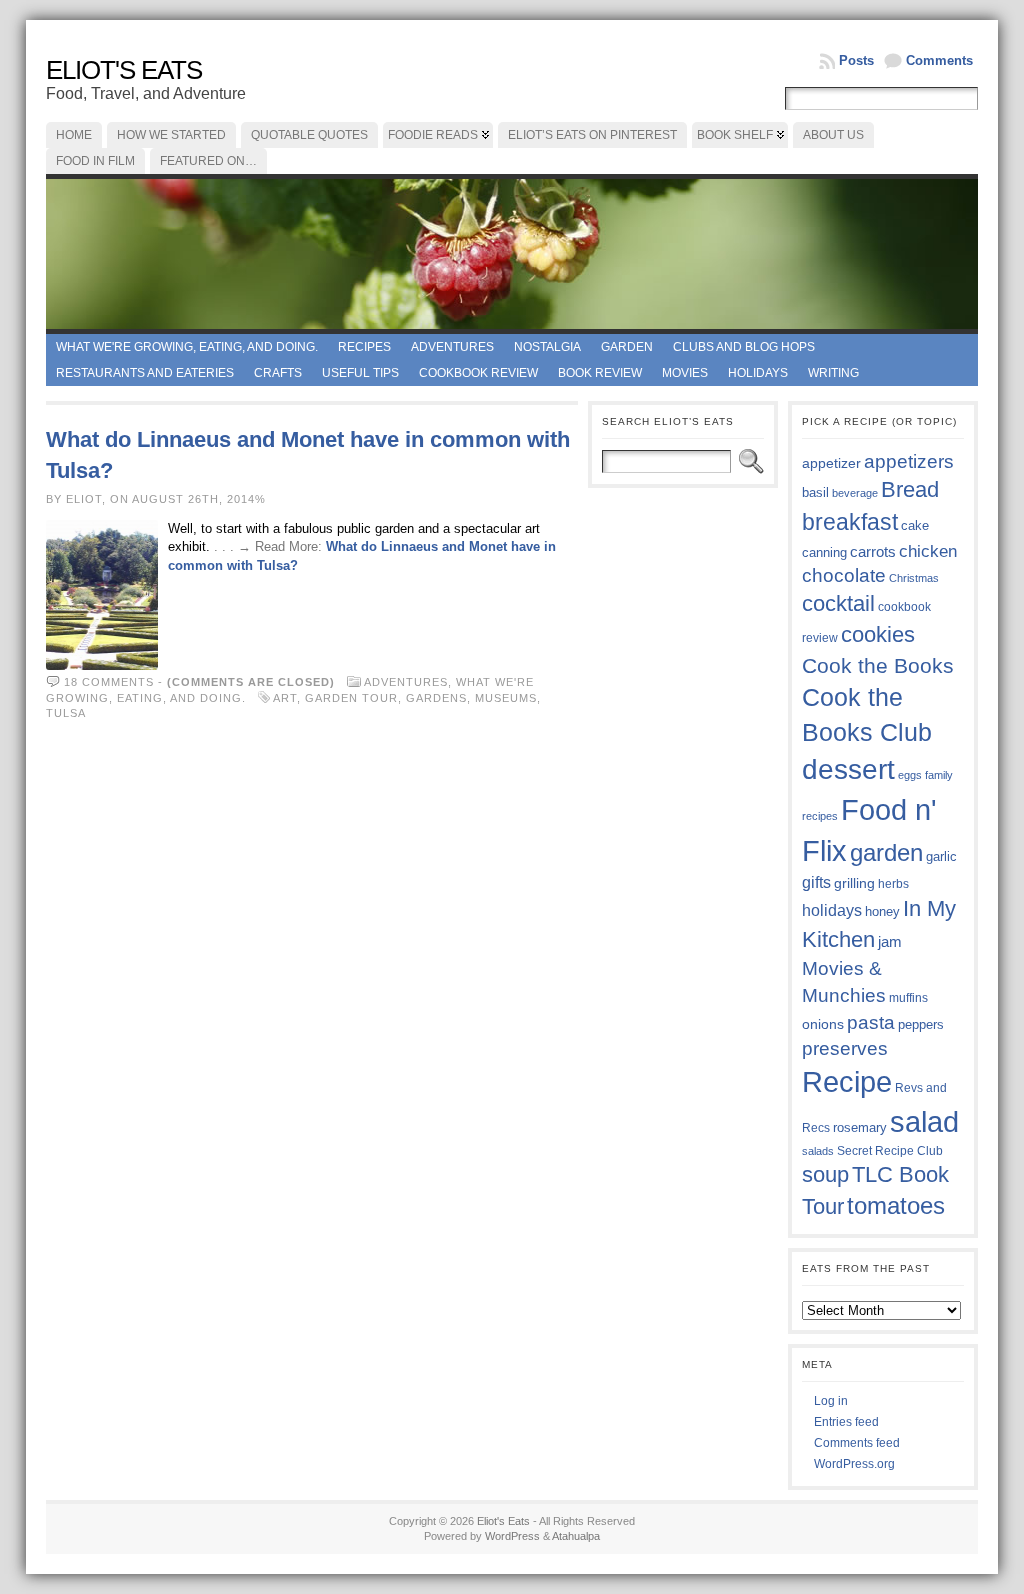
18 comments (109, 682)
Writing (833, 373)
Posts (856, 60)
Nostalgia (547, 347)
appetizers (909, 461)
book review (600, 373)
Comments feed (857, 1443)
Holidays (758, 373)
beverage (855, 493)
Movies (685, 373)
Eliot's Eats (124, 70)
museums (506, 698)
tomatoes (896, 1206)
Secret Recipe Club (890, 1151)
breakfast (850, 522)
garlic (941, 857)
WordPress (512, 1536)
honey (882, 911)
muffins (908, 997)
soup (825, 1174)
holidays (832, 910)
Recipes (364, 347)
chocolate (844, 575)
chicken (928, 551)
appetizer (831, 463)
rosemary (860, 1127)
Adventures (452, 347)
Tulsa (65, 713)
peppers (921, 1024)
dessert (848, 769)
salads (818, 1151)
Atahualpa (576, 1536)
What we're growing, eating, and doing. (187, 347)
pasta (871, 1022)
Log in (831, 1401)
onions (823, 1024)
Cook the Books (878, 665)
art (285, 698)
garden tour (351, 698)
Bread (910, 489)
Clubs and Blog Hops (744, 347)
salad (924, 1122)
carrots (873, 552)
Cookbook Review (478, 373)
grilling (854, 883)
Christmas (914, 578)
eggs (910, 775)
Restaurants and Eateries (145, 373)
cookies (878, 634)
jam (890, 942)
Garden (627, 347)
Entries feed (846, 1422)
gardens (436, 698)
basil (815, 492)
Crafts (278, 373)
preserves (845, 1048)
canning (824, 552)
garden (886, 852)
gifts (816, 882)
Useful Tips (360, 373)
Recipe (847, 1082)
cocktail (838, 603)
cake (915, 526)
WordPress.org (854, 1464)
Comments (939, 60)
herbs (893, 883)
